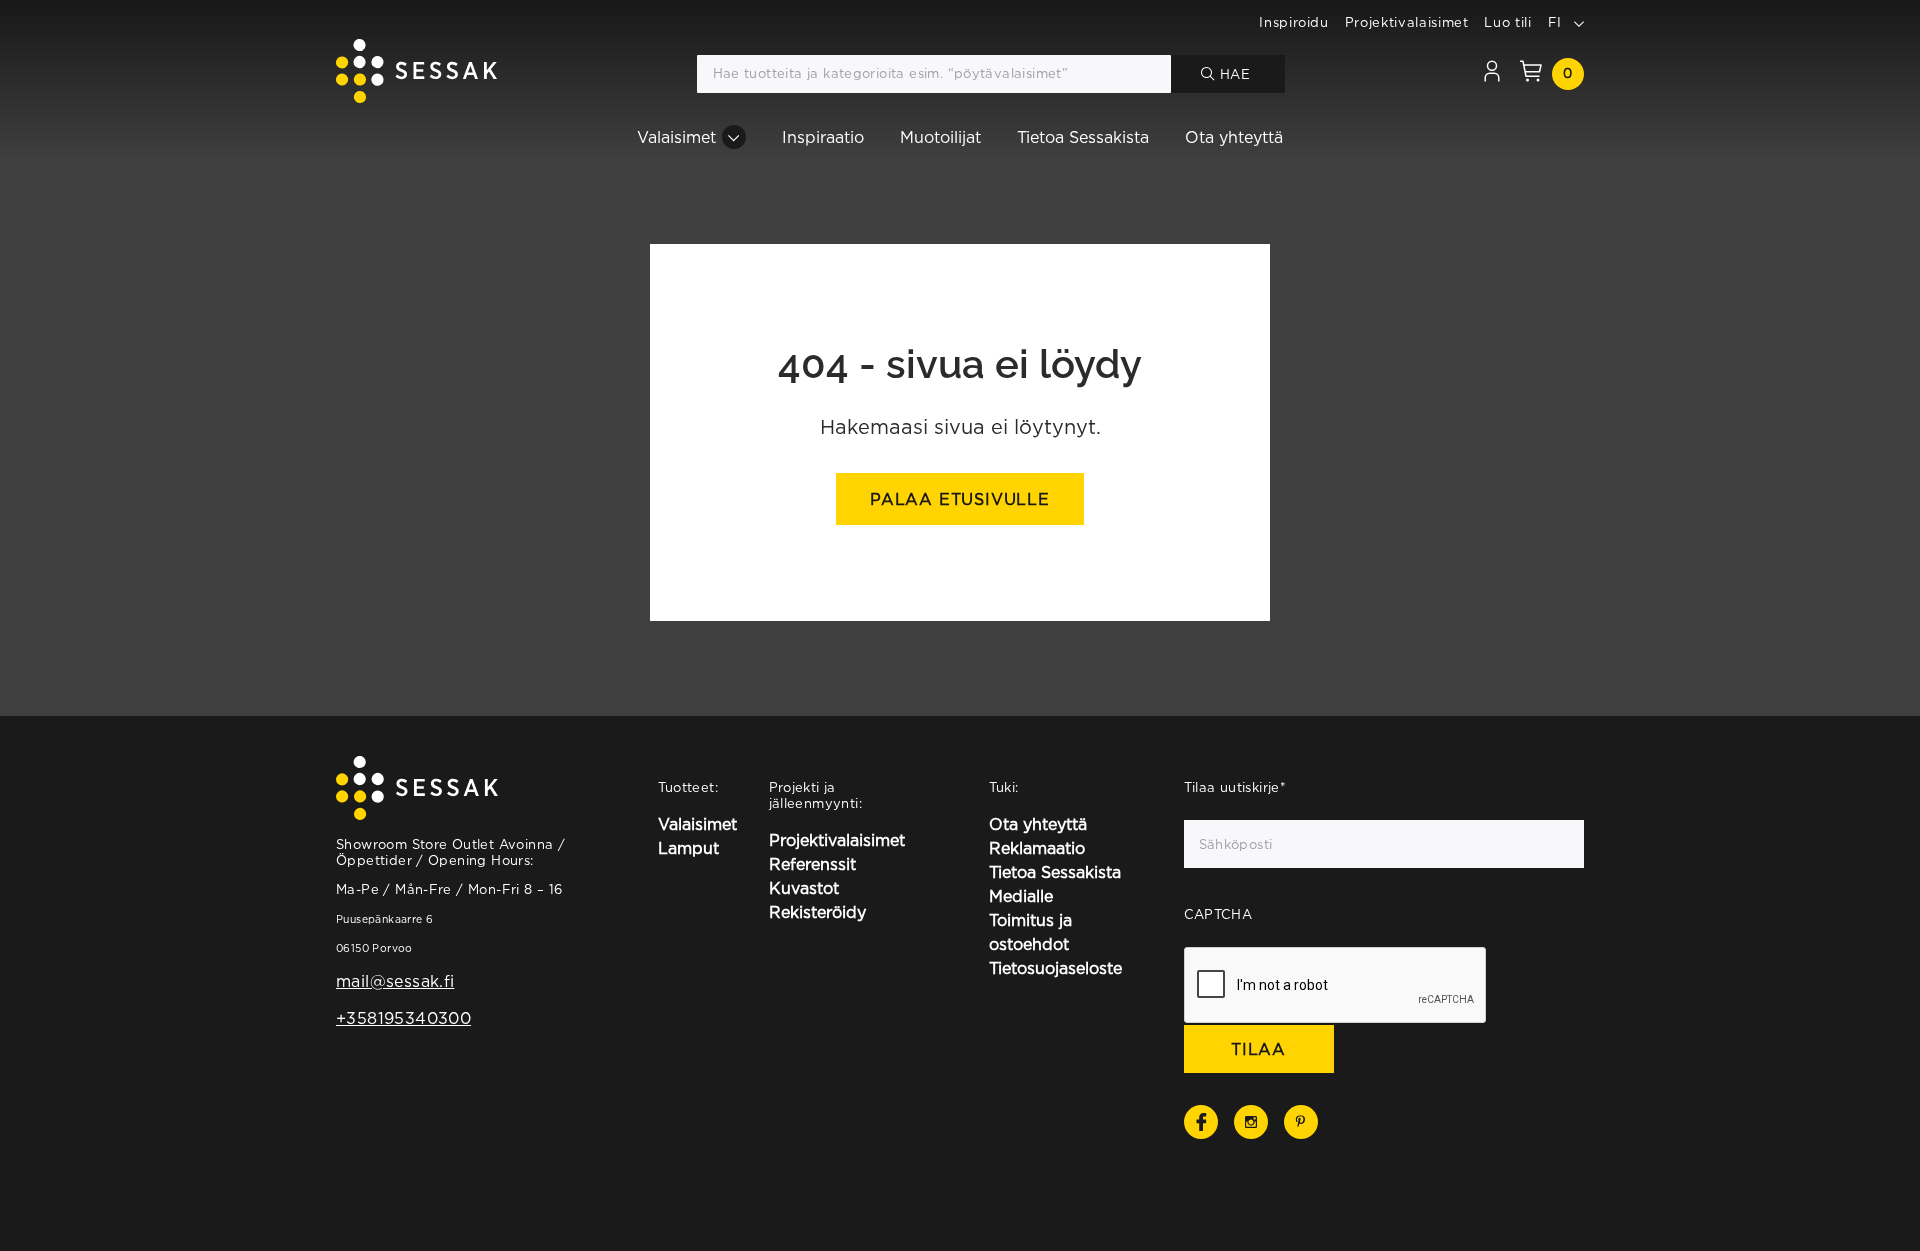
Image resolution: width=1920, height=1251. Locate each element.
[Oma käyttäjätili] (1492, 74)
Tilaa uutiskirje (1235, 787)
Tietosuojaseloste (1055, 968)
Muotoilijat (940, 137)
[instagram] (1251, 1122)
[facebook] (1201, 1122)
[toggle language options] (1579, 22)
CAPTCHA (1218, 914)
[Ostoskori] (1531, 74)
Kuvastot (804, 888)
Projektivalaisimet (1407, 22)
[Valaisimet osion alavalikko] (734, 137)
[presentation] (1336, 986)
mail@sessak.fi (395, 981)
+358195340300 (403, 1018)
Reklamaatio (1037, 848)
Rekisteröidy (817, 912)
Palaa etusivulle (960, 499)
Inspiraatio (823, 137)
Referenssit (812, 864)
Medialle (1021, 896)
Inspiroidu (1294, 22)
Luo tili (1507, 22)
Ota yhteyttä (1234, 137)
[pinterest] (1301, 1122)
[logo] (416, 74)
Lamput (688, 848)
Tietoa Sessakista (1083, 137)
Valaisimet (676, 137)
